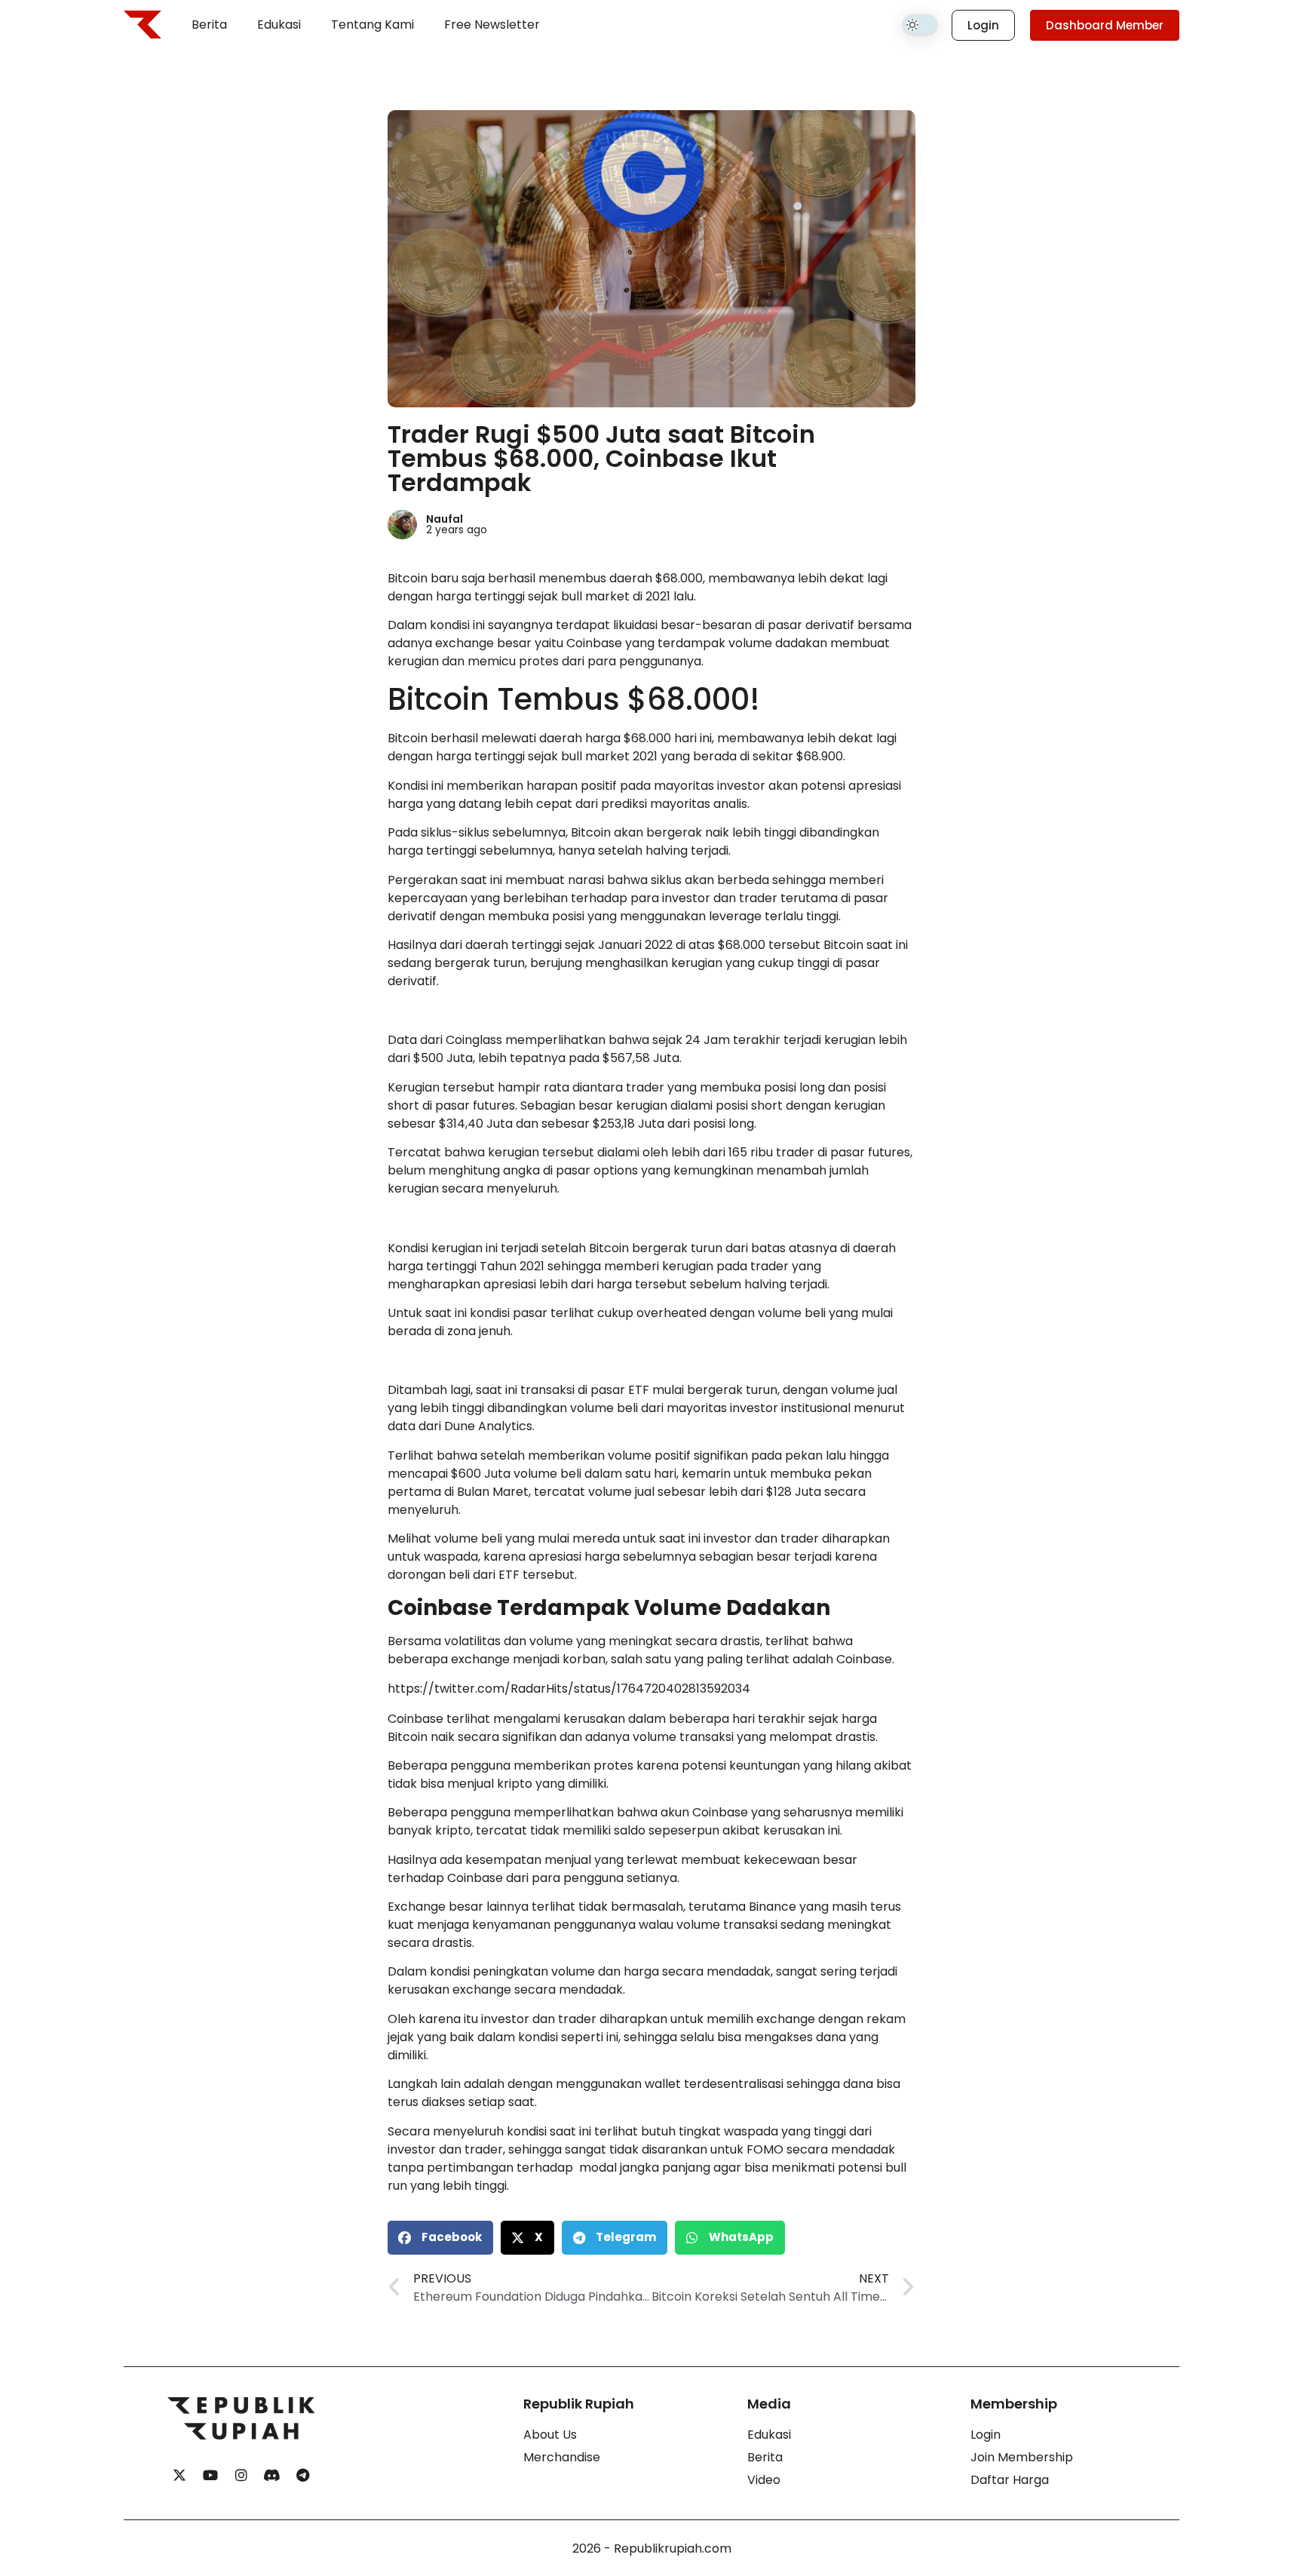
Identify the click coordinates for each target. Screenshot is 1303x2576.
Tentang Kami (373, 25)
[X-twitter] (179, 2476)
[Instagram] (241, 2476)
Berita (209, 25)
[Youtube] (210, 2476)
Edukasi (279, 25)
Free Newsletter (492, 25)
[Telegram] (303, 2476)
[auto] (920, 25)
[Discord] (272, 2476)
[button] (440, 2238)
